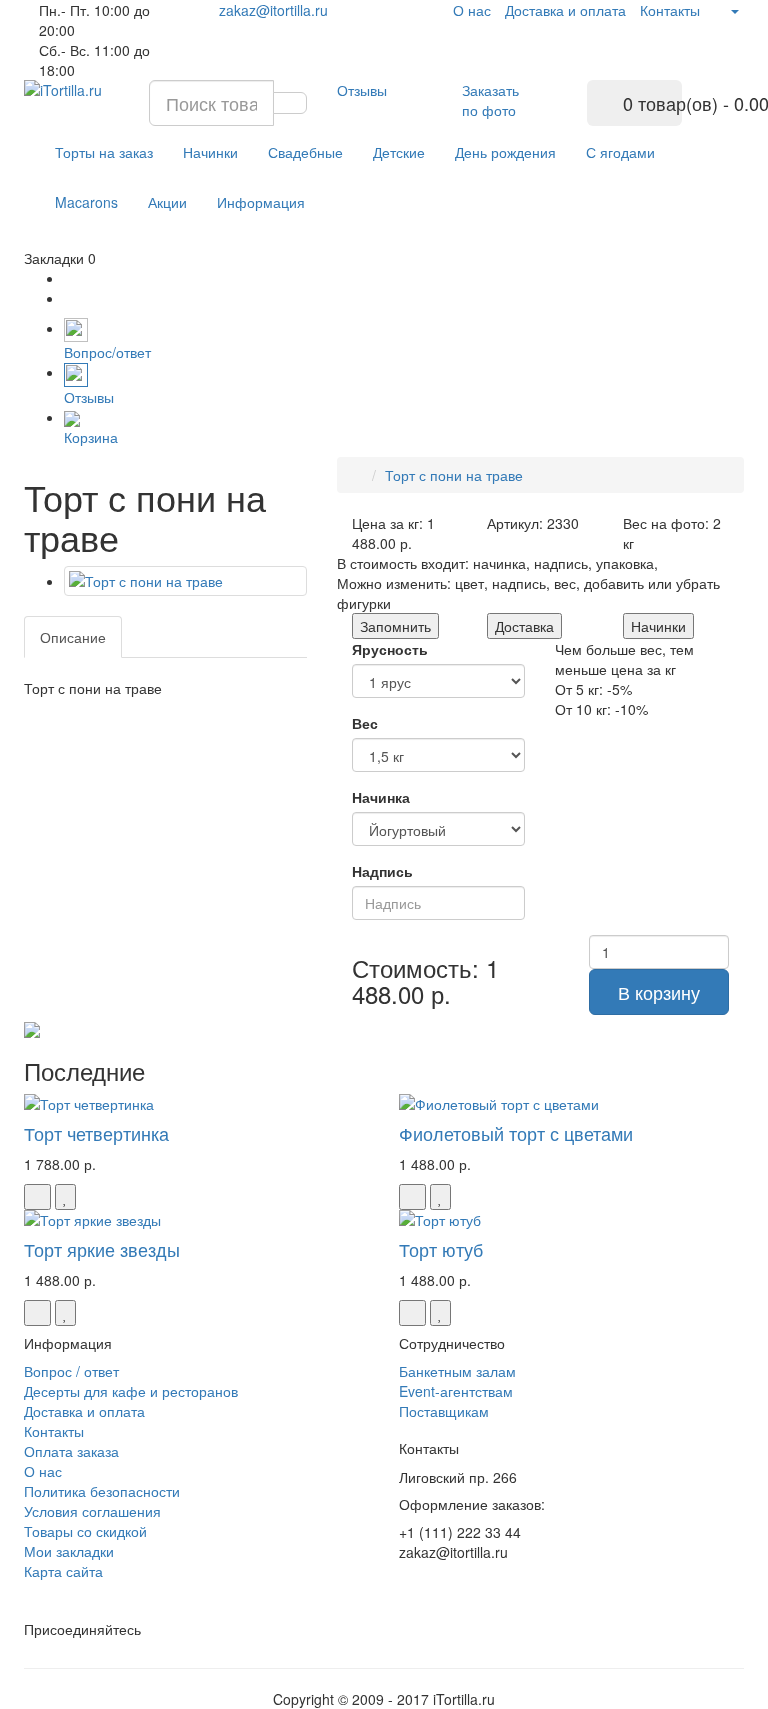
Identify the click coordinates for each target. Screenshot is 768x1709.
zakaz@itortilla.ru (273, 10)
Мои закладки (69, 1551)
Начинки (210, 152)
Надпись (382, 871)
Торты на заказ (104, 152)
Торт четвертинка (96, 1133)
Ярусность (390, 649)
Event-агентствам (456, 1391)
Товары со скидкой (85, 1531)
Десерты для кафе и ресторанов (131, 1391)
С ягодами (620, 152)
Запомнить (395, 626)
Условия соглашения (92, 1511)
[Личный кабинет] (726, 10)
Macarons (86, 202)
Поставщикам (444, 1411)
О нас (472, 10)
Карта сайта (63, 1571)
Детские (399, 152)
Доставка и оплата (565, 10)
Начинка (381, 797)
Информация (261, 202)
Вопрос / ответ (71, 1371)
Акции (167, 202)
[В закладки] (65, 1197)
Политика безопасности (102, 1491)
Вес (365, 723)
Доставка (524, 626)
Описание (73, 637)
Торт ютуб (441, 1249)
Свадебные (305, 152)
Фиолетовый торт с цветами (516, 1133)
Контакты (670, 10)
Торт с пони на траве (454, 475)
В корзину (659, 992)
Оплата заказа (71, 1451)
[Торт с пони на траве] (185, 581)
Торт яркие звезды (102, 1249)
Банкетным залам (457, 1371)
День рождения (505, 152)
